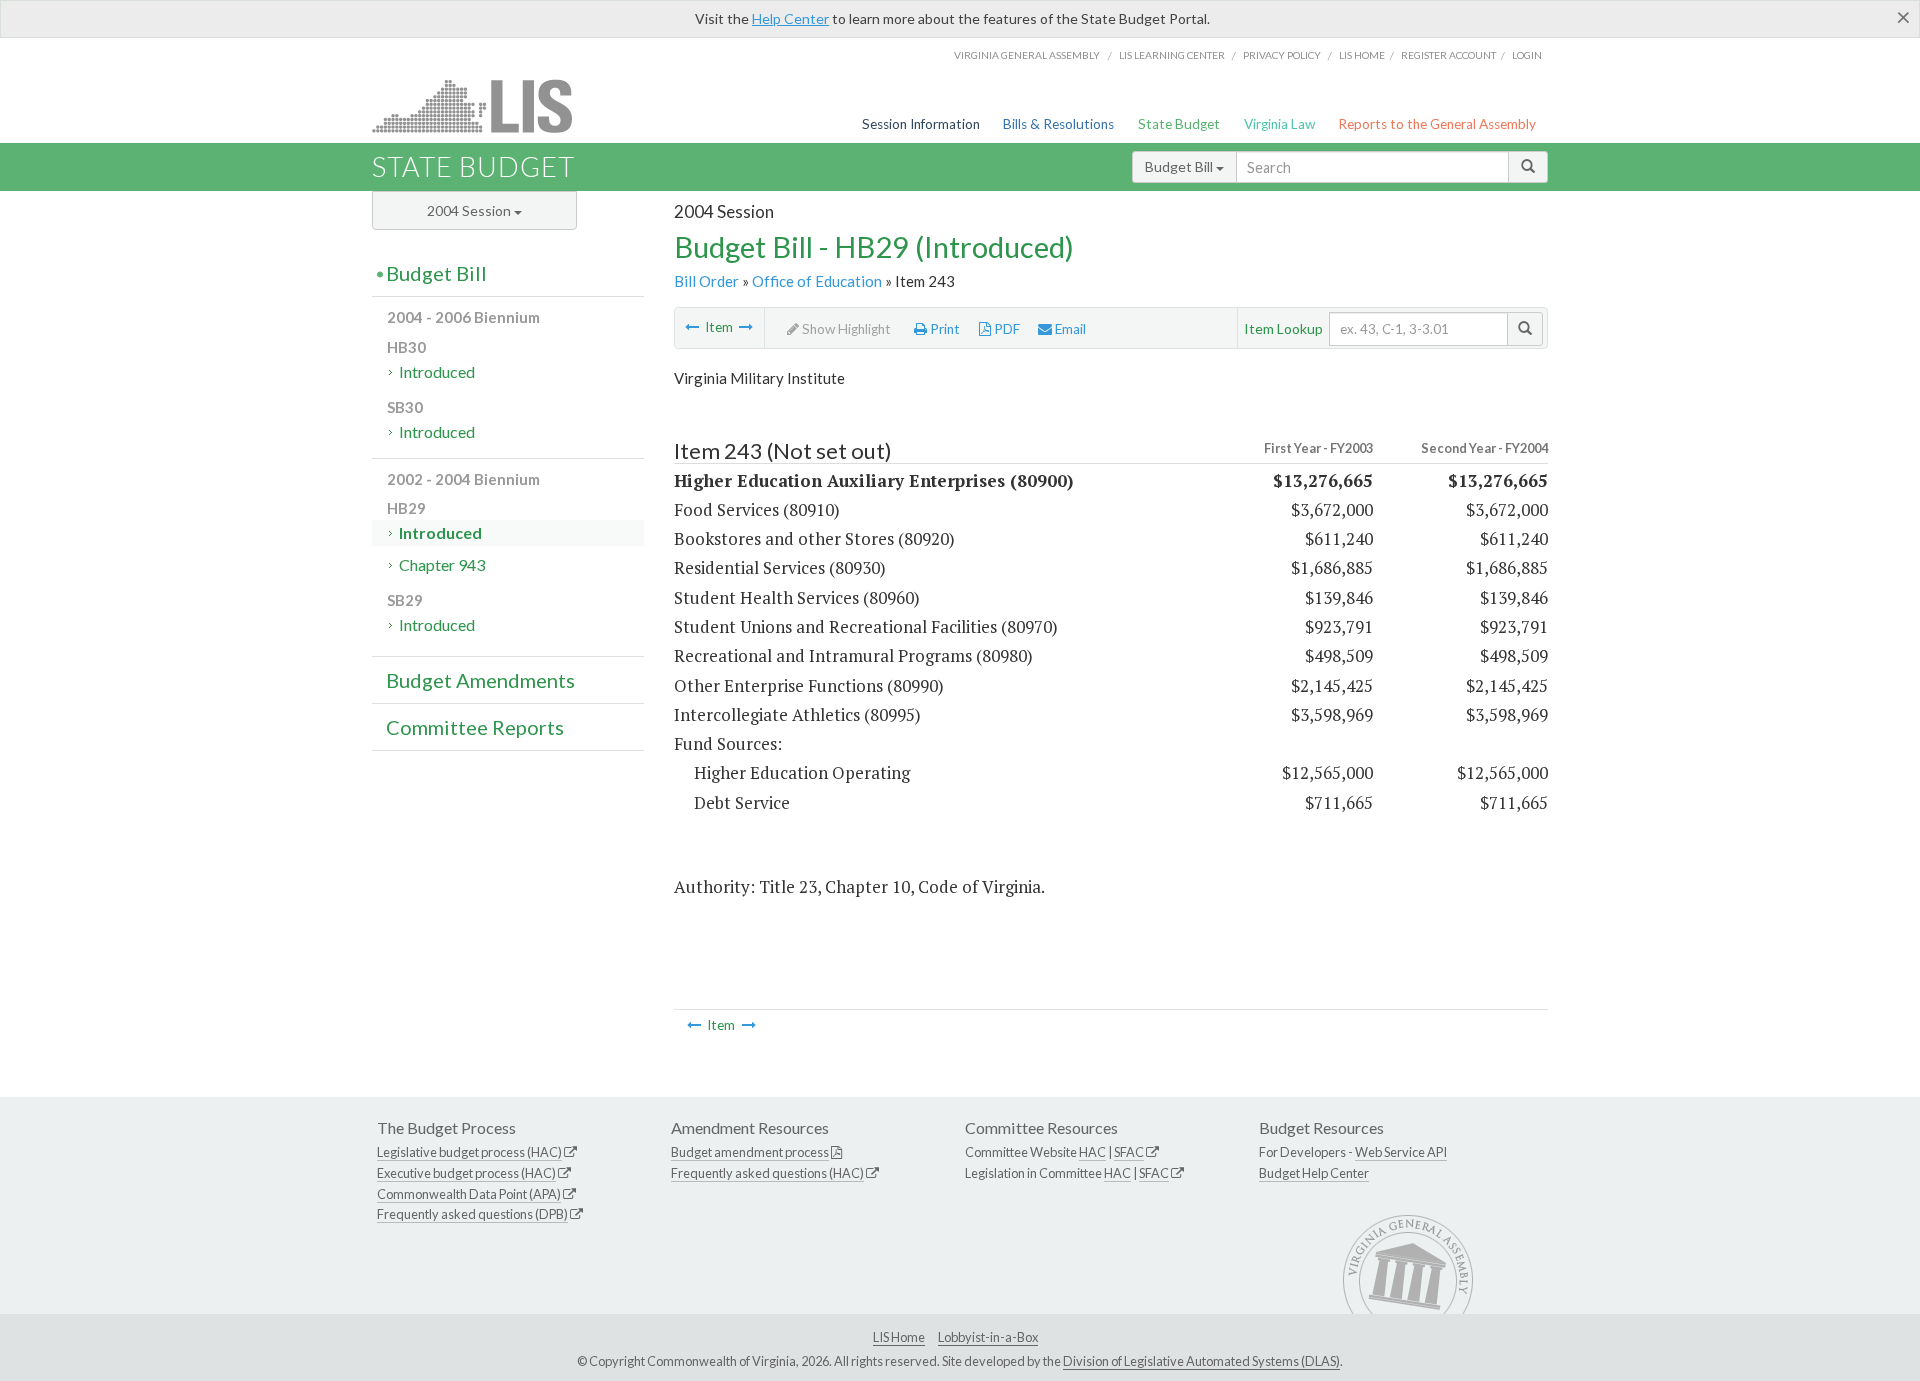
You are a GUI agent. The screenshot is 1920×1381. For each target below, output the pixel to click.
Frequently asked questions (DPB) (472, 1214)
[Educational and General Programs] (746, 327)
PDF (1005, 329)
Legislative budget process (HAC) (469, 1152)
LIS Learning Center (1172, 55)
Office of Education (817, 281)
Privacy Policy (1282, 55)
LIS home (1362, 55)
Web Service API (1401, 1152)
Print (943, 329)
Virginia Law (1279, 124)
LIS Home (899, 1337)
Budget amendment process (750, 1152)
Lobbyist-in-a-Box (988, 1337)
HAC (1092, 1152)
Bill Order (706, 281)
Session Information (921, 124)
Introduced (437, 371)
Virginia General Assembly (1027, 55)
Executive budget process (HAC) (466, 1173)
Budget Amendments (480, 680)
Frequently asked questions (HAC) (767, 1173)
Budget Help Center (1314, 1173)
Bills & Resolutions (1058, 124)
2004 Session (470, 210)
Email (1069, 329)
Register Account (1448, 55)
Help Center (790, 18)
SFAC (1129, 1152)
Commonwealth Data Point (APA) (469, 1194)
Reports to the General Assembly (1437, 124)
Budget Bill (1180, 166)
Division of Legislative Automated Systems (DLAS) (1201, 1361)
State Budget (1179, 124)
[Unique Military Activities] (692, 327)
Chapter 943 (442, 564)
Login (1527, 55)
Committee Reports (475, 727)
